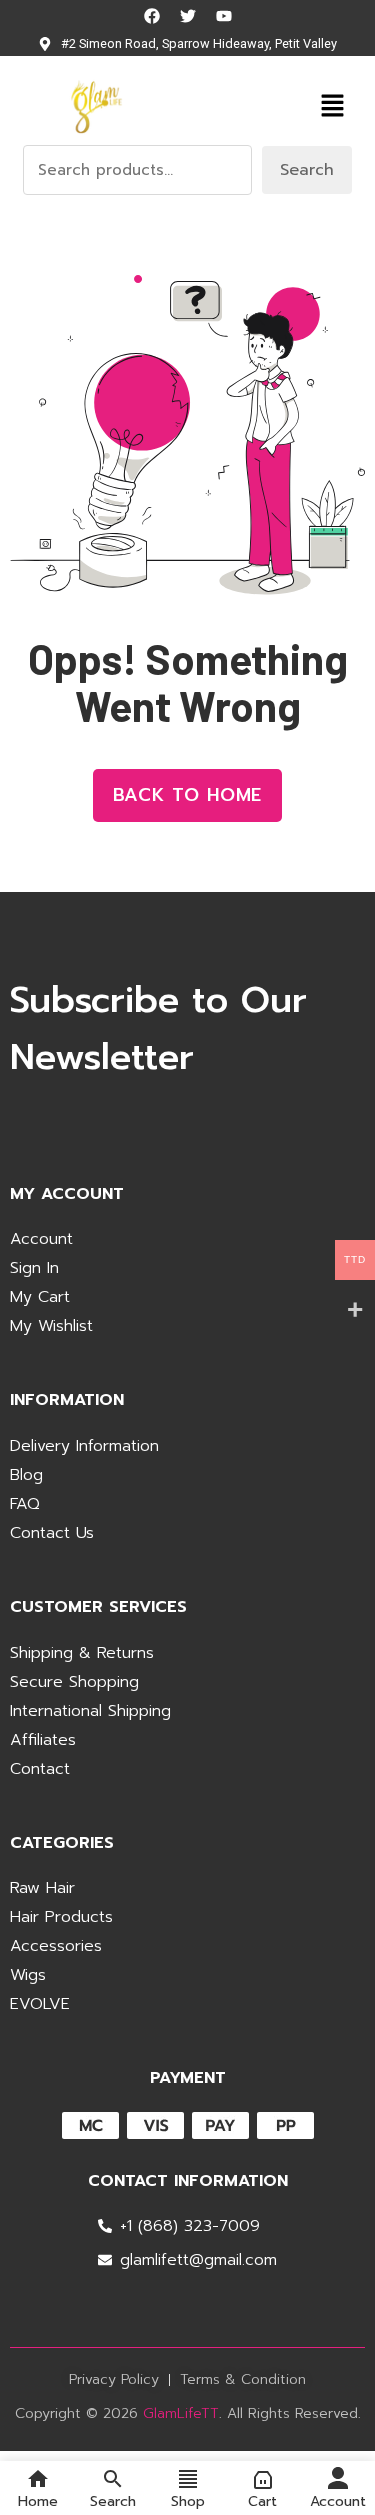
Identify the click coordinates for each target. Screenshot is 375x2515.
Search (307, 170)
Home (38, 2500)
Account (338, 2500)
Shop (188, 2500)
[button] (332, 105)
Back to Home (188, 795)
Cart (262, 2500)
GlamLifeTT (181, 2413)
